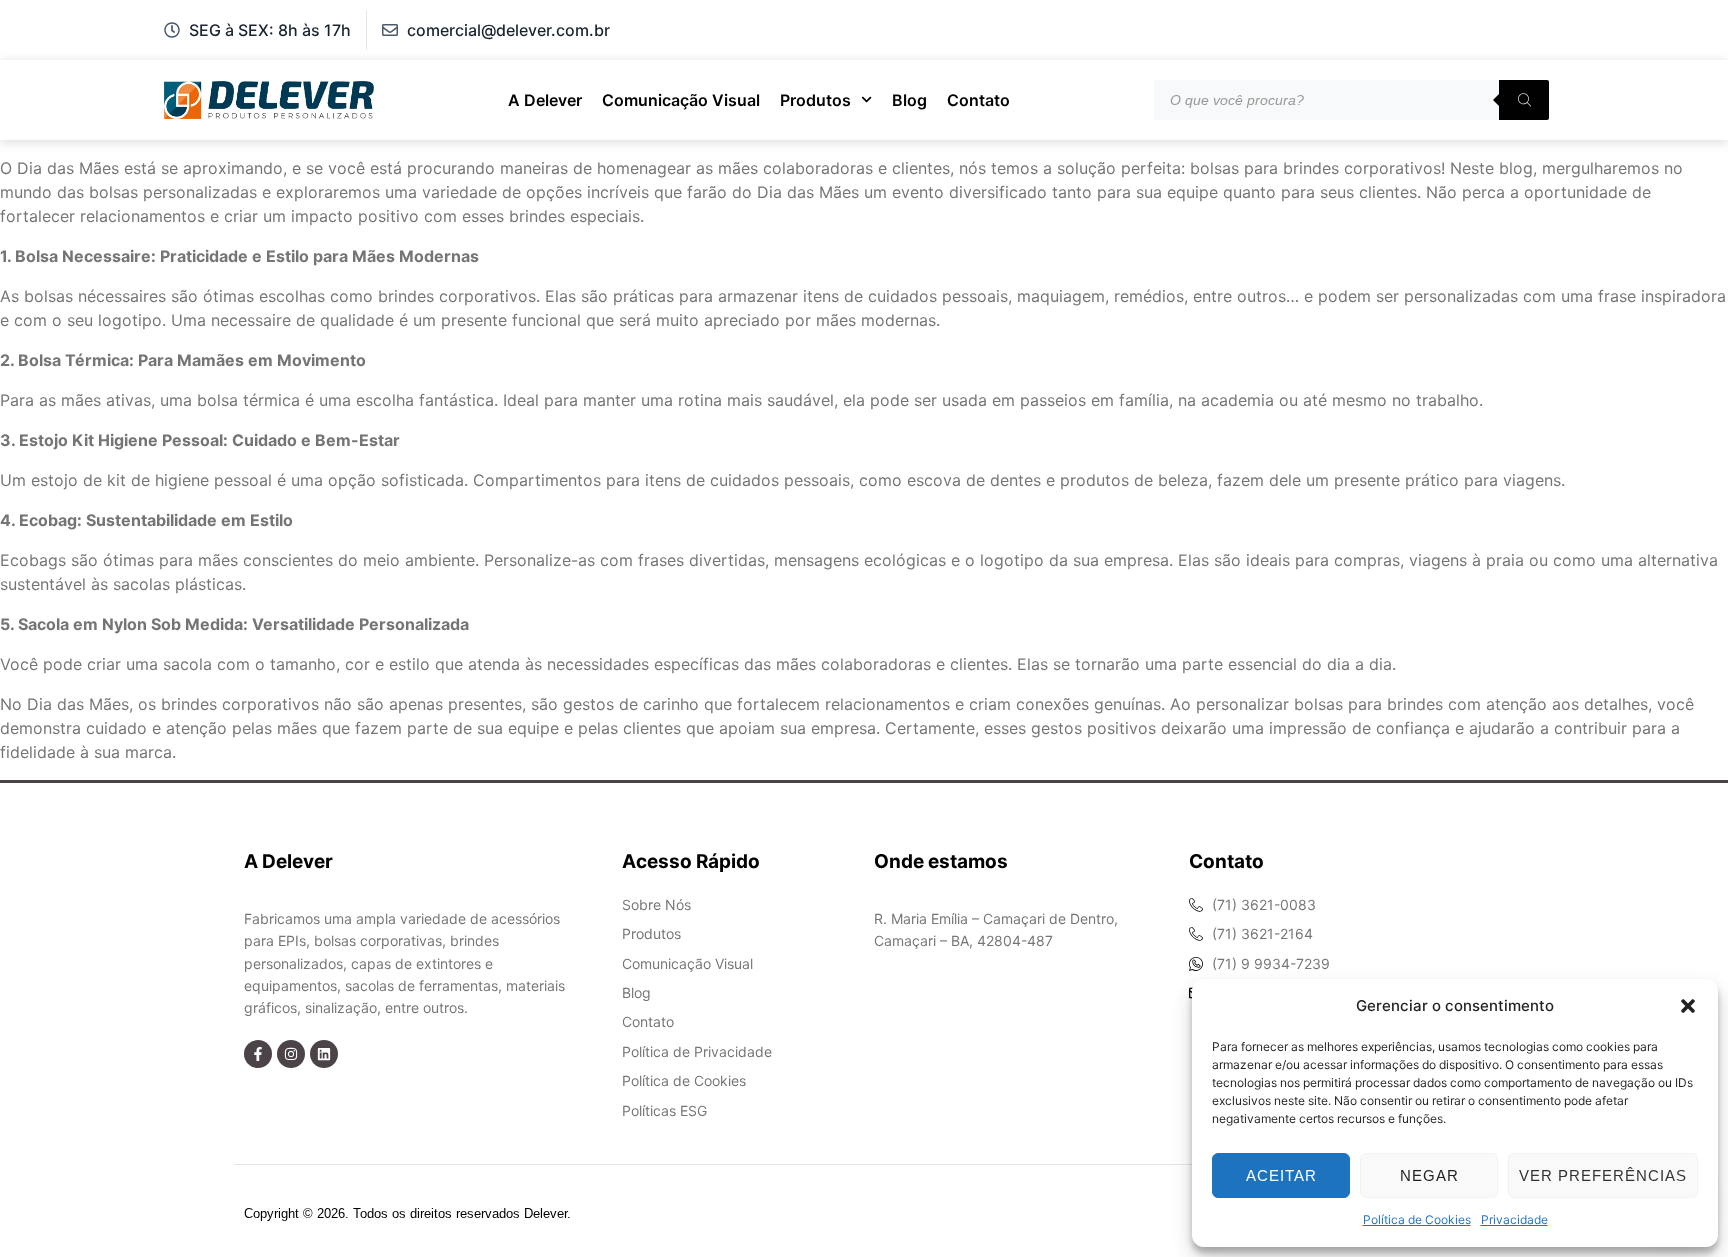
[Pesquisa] (1524, 100)
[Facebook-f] (258, 1054)
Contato (978, 100)
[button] (1688, 1006)
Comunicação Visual (681, 100)
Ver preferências (1603, 1175)
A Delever (545, 100)
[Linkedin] (324, 1054)
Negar (1429, 1175)
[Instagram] (291, 1054)
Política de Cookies (1417, 1219)
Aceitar (1281, 1175)
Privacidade (1514, 1219)
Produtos (815, 100)
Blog (909, 100)
